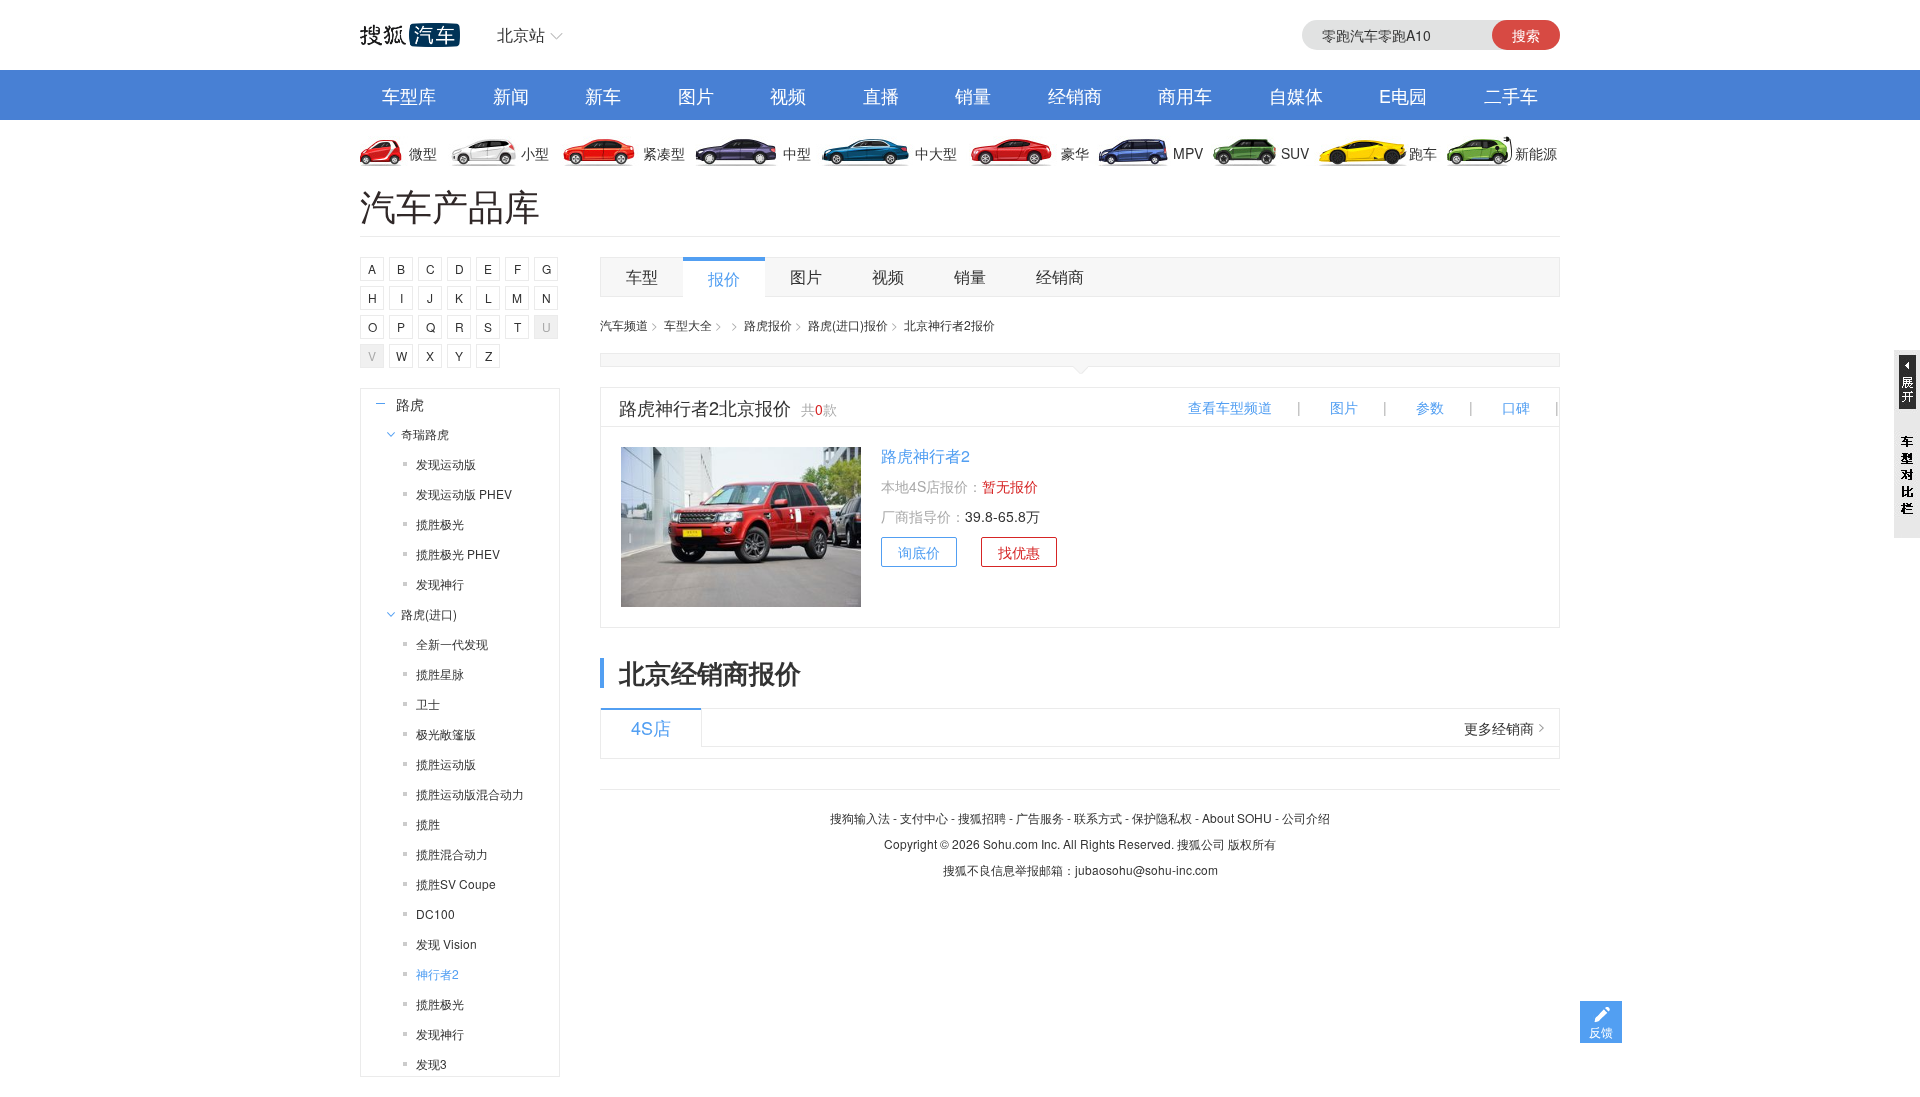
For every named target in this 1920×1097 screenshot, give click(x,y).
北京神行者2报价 (949, 324)
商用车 (1185, 95)
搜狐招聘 (982, 817)
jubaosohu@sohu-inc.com (1146, 869)
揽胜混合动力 (452, 853)
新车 (603, 95)
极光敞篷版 (446, 733)
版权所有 (1252, 843)
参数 (1430, 407)
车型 (642, 276)
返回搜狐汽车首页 (410, 35)
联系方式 (1098, 817)
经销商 (1075, 95)
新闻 (511, 95)
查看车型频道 (1230, 407)
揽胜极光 (440, 523)
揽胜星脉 (440, 673)
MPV (1188, 153)
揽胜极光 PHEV (458, 553)
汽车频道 (624, 324)
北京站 (521, 34)
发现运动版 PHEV (464, 493)
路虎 (410, 404)
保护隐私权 (1162, 817)
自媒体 (1296, 95)
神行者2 (437, 973)
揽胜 (428, 823)
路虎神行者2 (925, 455)
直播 (881, 95)
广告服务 (1040, 817)
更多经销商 (1499, 728)
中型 (797, 153)
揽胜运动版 (446, 763)
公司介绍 (1306, 817)
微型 (423, 153)
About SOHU (1237, 817)
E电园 (1403, 95)
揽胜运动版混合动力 (470, 793)
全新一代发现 (452, 643)
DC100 (435, 913)
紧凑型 (664, 153)
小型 (535, 153)
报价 (724, 278)
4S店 (651, 727)
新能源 (1536, 153)
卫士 (428, 703)
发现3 (431, 1063)
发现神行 (440, 583)
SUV (1295, 153)
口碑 (1516, 407)
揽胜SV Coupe (456, 883)
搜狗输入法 (860, 817)
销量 (973, 95)
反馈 (1601, 1031)
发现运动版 (446, 463)
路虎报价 (768, 324)
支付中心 (924, 817)
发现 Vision (446, 943)
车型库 (409, 95)
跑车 (1423, 153)
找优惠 (1019, 552)
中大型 (936, 153)
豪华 (1075, 153)
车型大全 (688, 324)
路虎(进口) (429, 613)
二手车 (1511, 95)
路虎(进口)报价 (848, 324)
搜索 (1526, 35)
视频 (788, 95)
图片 (696, 95)
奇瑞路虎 (425, 433)
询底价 (919, 552)
